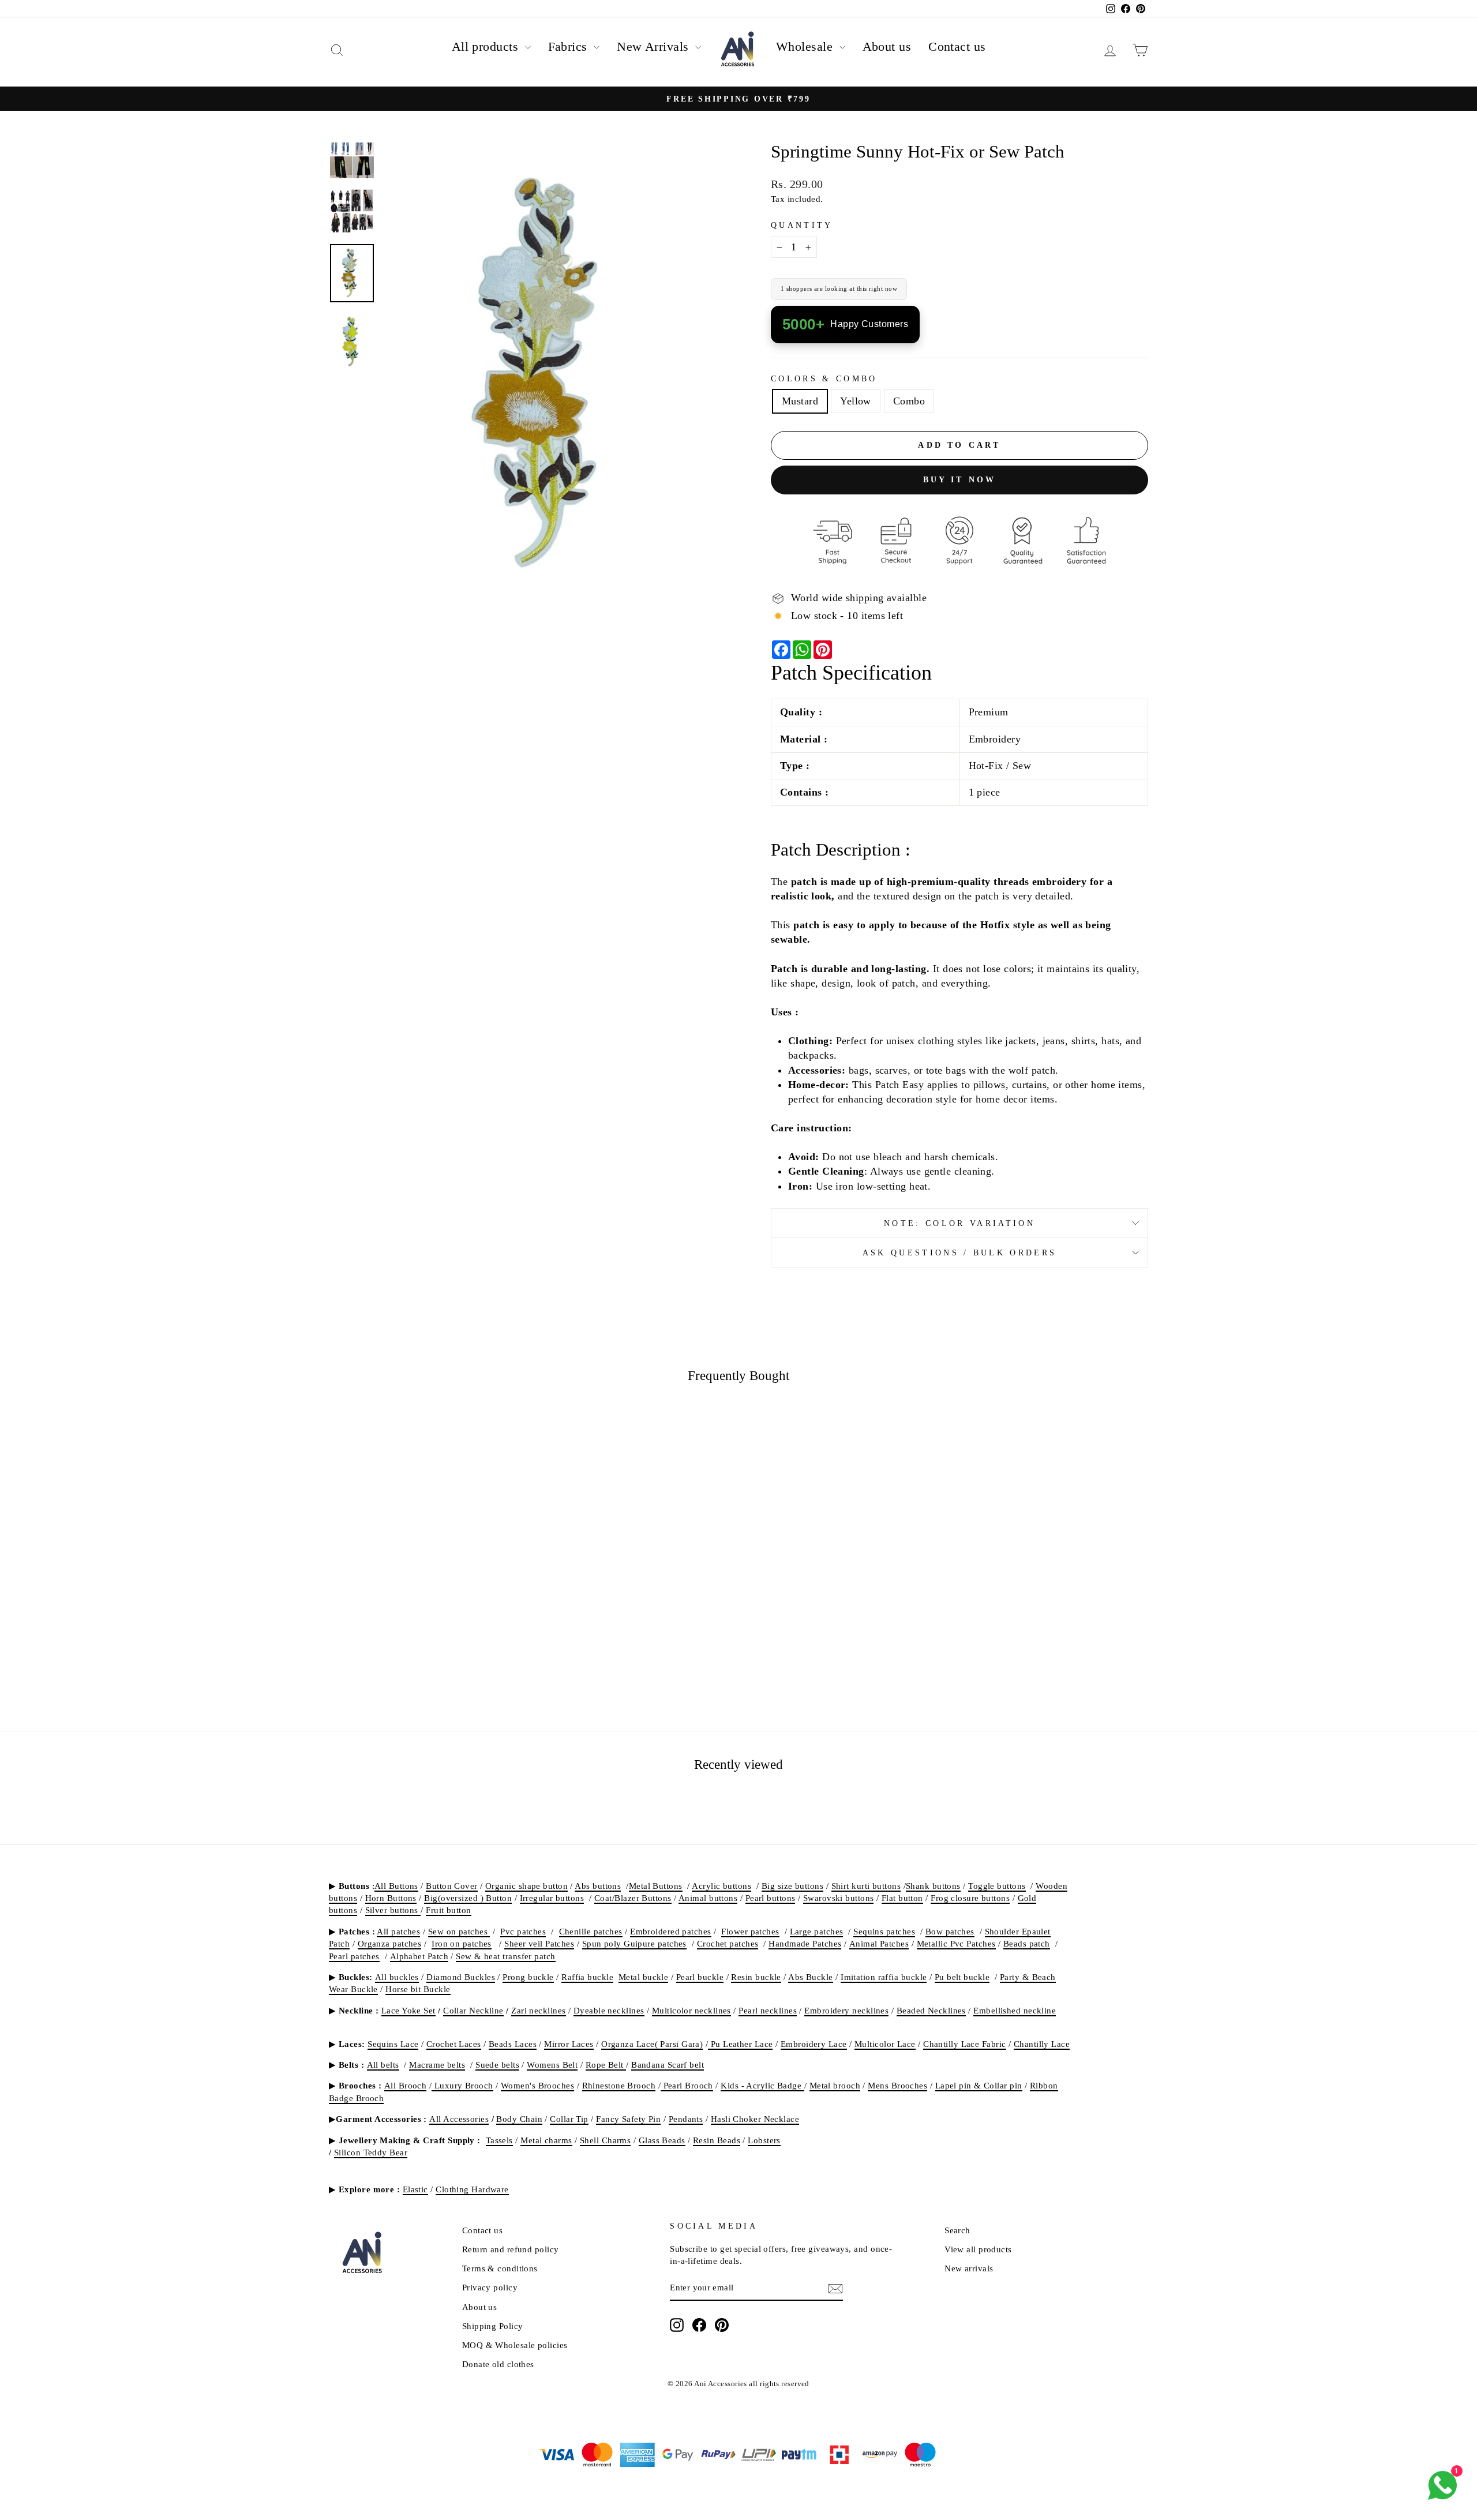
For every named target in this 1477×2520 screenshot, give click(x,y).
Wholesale (806, 46)
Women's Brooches (537, 2085)
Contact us (957, 46)
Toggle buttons (997, 1886)
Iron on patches (462, 1943)
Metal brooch (835, 2085)
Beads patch (1027, 1943)
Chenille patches (591, 1931)
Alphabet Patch (419, 1956)
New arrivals (969, 2268)
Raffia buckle (587, 1977)
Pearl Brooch (687, 2085)
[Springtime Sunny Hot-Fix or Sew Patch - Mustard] (411, 1662)
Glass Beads (662, 2140)
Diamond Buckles (461, 1977)
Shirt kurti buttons (866, 1886)
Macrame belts (437, 2065)
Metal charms (546, 2140)
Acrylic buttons (721, 1886)
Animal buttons (708, 1898)
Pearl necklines (768, 2010)
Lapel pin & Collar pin (979, 2085)
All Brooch (406, 2085)
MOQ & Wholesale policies (515, 2345)
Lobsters (764, 2140)
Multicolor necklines (691, 2010)
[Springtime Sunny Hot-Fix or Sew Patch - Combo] (442, 1662)
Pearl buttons (771, 1898)
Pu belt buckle (962, 1977)
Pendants (686, 2119)
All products (487, 46)
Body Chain (519, 2119)
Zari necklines (538, 2010)
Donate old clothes (498, 2364)
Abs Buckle (811, 1977)
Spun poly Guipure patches (634, 1943)
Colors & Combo (824, 378)
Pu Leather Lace (740, 2044)
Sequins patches (884, 1931)
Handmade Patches (805, 1943)
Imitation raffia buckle (884, 1977)
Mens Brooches (897, 2085)
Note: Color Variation (959, 1223)
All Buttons (396, 1886)
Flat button (902, 1898)
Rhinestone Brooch (619, 2085)
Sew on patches (459, 1931)
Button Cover (451, 1886)
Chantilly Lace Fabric (964, 2044)
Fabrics (570, 46)
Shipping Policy (493, 2326)
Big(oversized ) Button (468, 1898)
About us (887, 46)
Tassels (499, 2140)
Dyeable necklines (609, 2010)
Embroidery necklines (846, 2010)
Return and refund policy (511, 2249)
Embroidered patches (671, 1931)
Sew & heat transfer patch (505, 1956)
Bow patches (950, 1931)
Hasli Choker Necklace (755, 2119)
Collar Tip (569, 2119)
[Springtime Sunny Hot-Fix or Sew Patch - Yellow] (427, 1662)
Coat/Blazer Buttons (633, 1898)
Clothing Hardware (472, 2189)
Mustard (800, 401)
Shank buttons (933, 1886)
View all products (978, 2249)
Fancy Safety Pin (628, 2119)
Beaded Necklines (931, 2010)
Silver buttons (393, 1910)
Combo (909, 401)
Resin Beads (717, 2140)
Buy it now (960, 479)
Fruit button (448, 1910)
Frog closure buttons (970, 1898)
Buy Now (427, 1594)
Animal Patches (879, 1943)
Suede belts (497, 2065)
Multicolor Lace (885, 2044)
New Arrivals (655, 46)
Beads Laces (513, 2044)
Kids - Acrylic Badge (762, 2085)
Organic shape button (526, 1886)
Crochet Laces (454, 2044)
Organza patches (390, 1943)
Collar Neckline (473, 2010)
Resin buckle (756, 1977)
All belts (383, 2065)
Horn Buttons (391, 1898)
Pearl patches (354, 1956)
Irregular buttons (552, 1898)
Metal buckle (643, 1977)
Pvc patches (523, 1931)
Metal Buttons (656, 1886)
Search (957, 2230)
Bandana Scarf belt (668, 2065)
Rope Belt (606, 2065)
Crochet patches (728, 1943)
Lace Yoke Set (408, 2010)
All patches (398, 1931)
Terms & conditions (500, 2268)
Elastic (415, 2189)
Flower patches (750, 1931)
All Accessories (459, 2119)
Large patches (817, 1931)
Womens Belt (552, 2065)
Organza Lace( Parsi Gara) (652, 2044)
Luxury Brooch (462, 2085)
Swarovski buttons (839, 1898)
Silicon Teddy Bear (371, 2152)
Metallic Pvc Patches (956, 1943)
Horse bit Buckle (418, 1989)
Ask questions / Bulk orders (960, 1252)
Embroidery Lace (814, 2044)
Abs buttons (598, 1886)
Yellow (856, 401)
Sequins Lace (393, 2044)
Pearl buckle (700, 1977)
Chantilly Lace (1042, 2044)
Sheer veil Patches (539, 1943)
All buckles (397, 1977)
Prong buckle (528, 1977)
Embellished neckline (1015, 2010)
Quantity (802, 225)
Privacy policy (490, 2287)
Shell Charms (605, 2140)
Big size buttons (792, 1886)
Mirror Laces (569, 2044)
